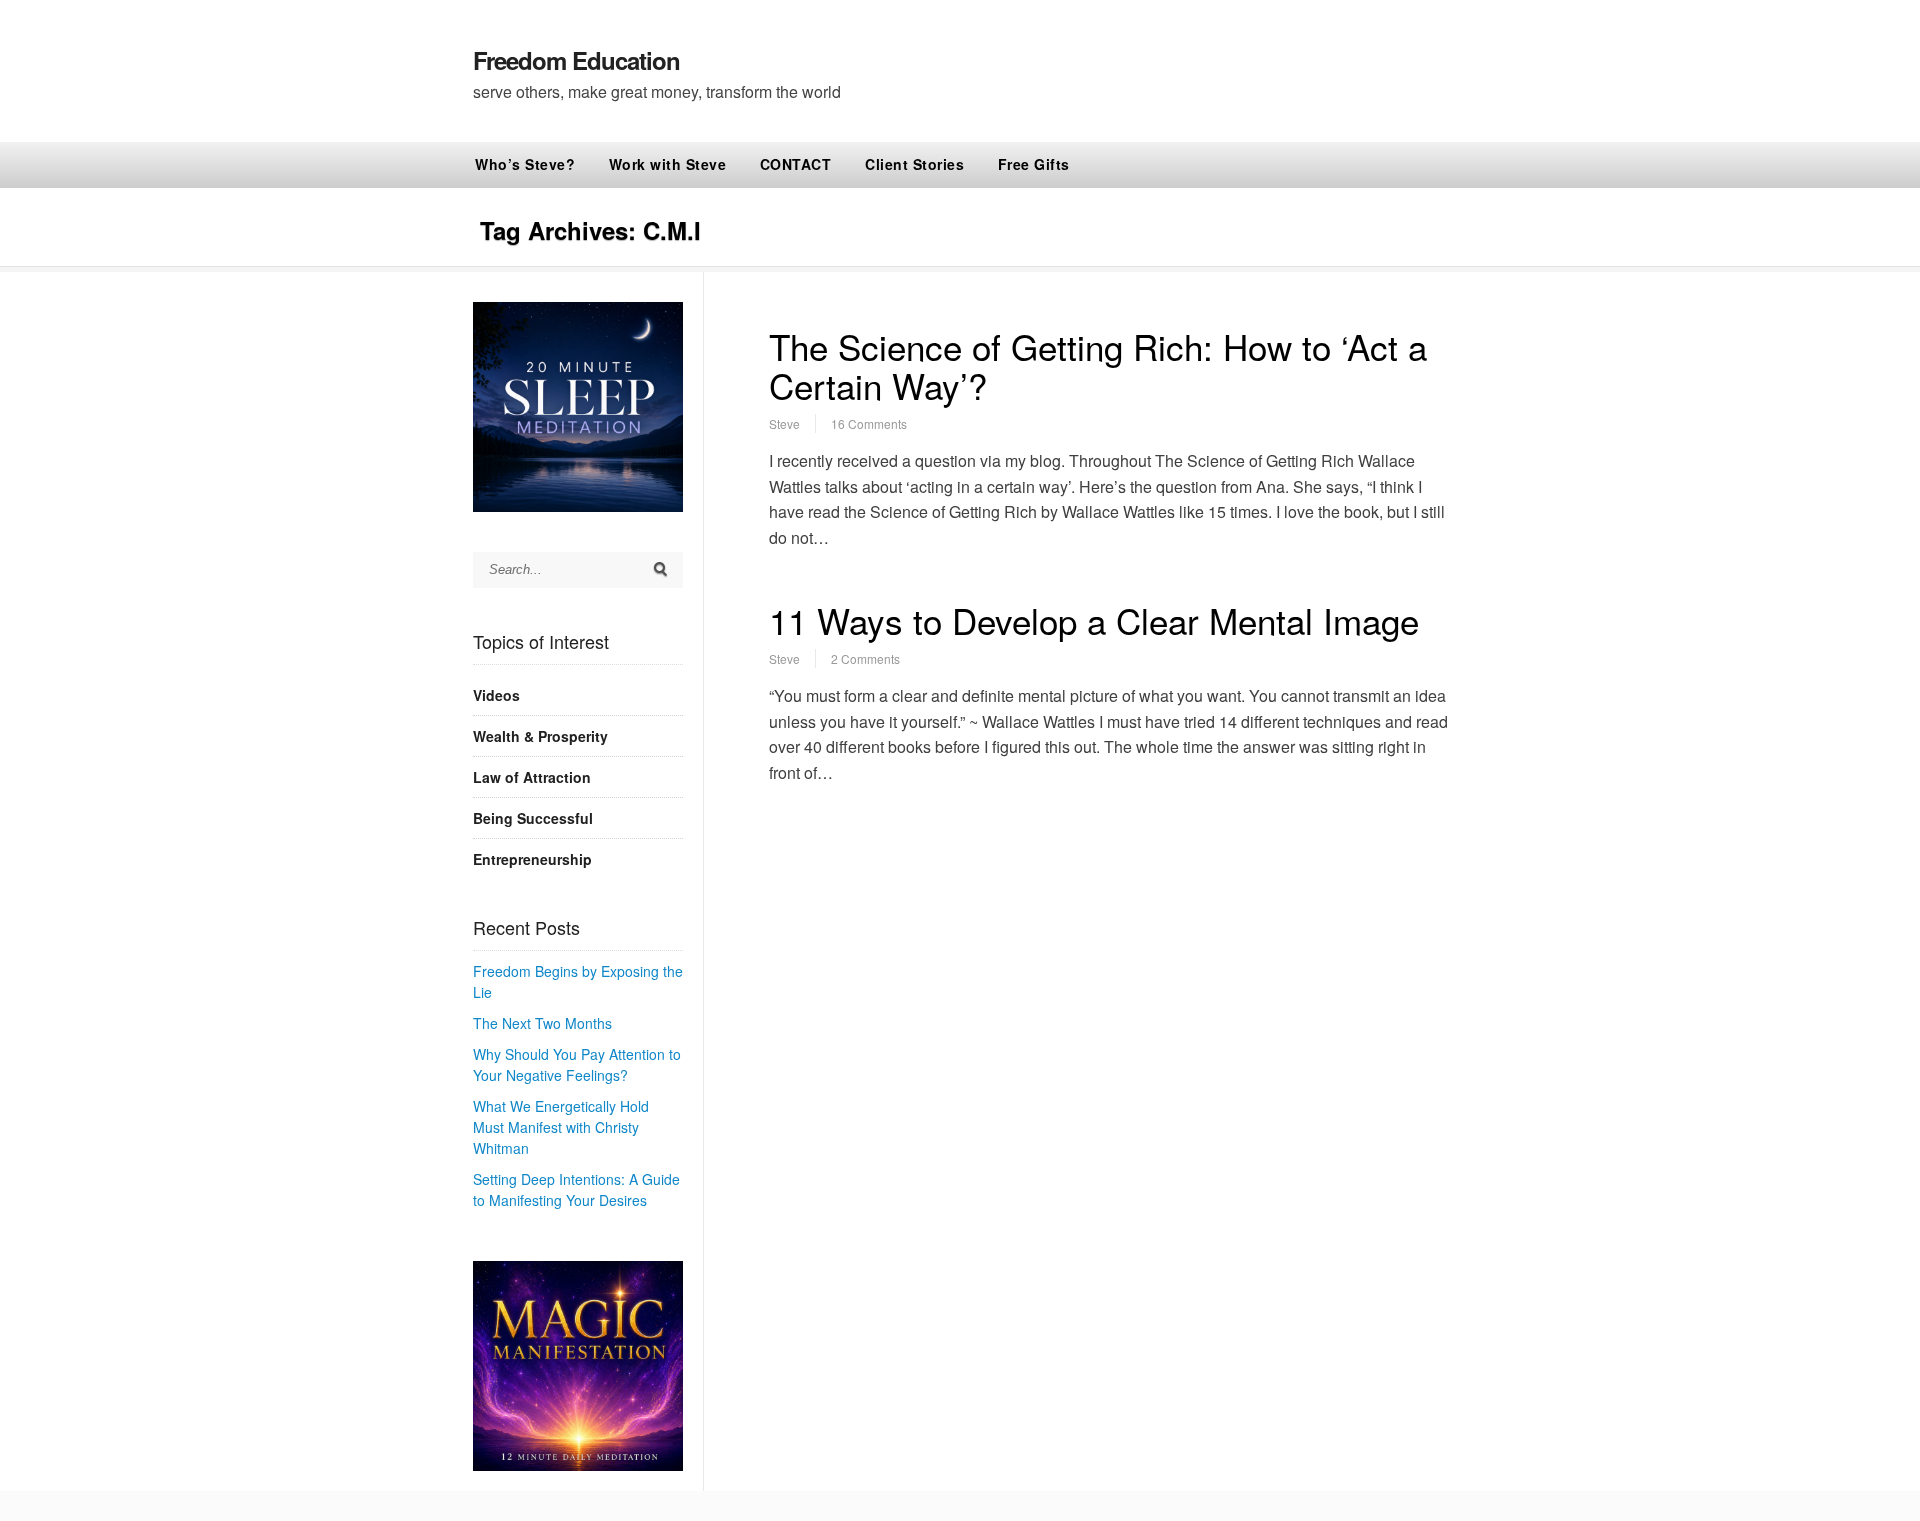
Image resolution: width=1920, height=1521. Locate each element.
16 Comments (869, 423)
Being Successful (533, 818)
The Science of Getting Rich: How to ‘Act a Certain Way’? (1098, 365)
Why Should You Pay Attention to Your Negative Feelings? (577, 1064)
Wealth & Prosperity (540, 736)
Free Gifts (1034, 164)
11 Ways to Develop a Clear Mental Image (1094, 620)
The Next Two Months (542, 1023)
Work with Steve (668, 164)
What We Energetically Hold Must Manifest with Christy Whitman (561, 1127)
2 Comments (865, 658)
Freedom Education (576, 60)
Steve (784, 423)
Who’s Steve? (525, 164)
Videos (496, 695)
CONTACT (796, 164)
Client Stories (914, 164)
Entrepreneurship (532, 859)
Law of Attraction (532, 777)
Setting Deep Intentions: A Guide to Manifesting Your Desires (576, 1189)
